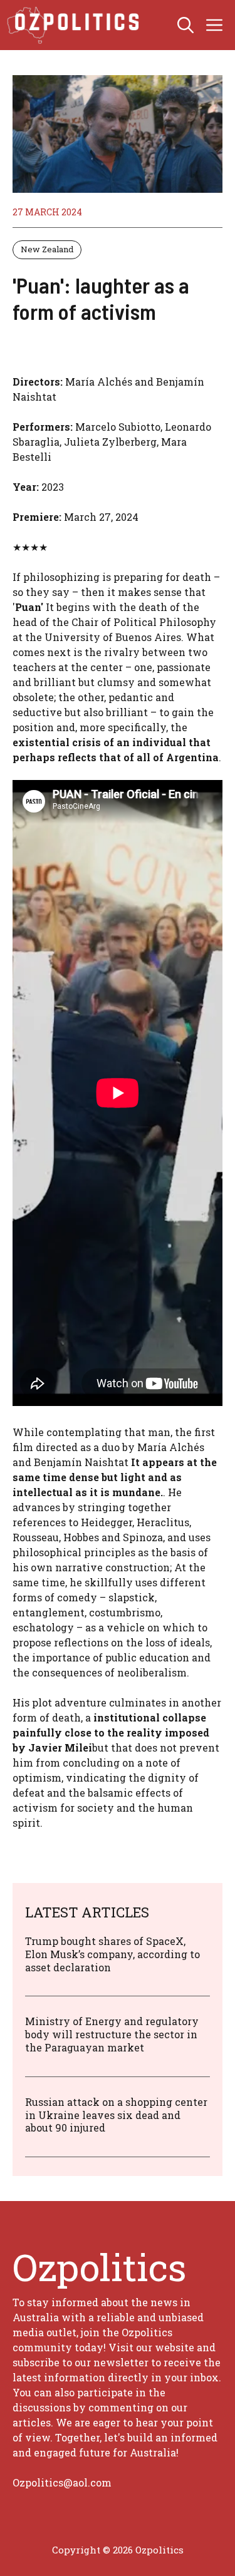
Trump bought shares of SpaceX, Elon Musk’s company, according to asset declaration (112, 1954)
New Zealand (47, 249)
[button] (185, 25)
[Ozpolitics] (75, 25)
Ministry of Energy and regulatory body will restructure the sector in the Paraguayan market (112, 2034)
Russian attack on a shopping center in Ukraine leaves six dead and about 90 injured (116, 2115)
